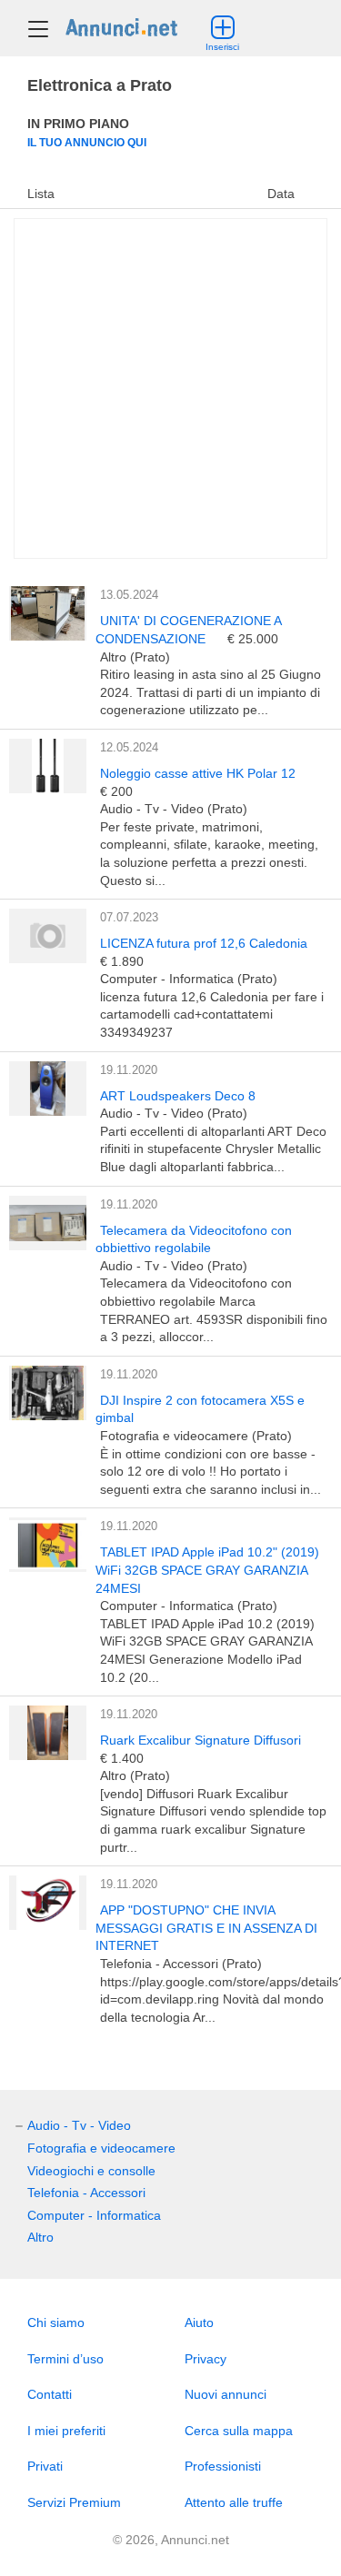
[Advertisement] (170, 388)
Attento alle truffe (234, 2502)
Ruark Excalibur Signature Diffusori (201, 1740)
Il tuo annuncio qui (87, 142)
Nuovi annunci (226, 2394)
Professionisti (223, 2466)
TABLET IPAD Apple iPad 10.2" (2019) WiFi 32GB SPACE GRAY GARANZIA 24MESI (207, 1570)
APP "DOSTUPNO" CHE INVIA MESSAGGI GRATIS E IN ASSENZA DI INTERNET (206, 1928)
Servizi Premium (74, 2502)
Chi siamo (56, 2322)
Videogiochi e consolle (91, 2171)
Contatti (50, 2394)
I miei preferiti (66, 2431)
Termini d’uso (65, 2359)
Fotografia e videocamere (101, 2148)
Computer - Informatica (94, 2215)
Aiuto (199, 2322)
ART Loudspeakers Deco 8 (178, 1096)
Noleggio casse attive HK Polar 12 (198, 773)
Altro (40, 2237)
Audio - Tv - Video (79, 2125)
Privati (45, 2466)
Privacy (206, 2359)
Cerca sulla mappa (239, 2431)
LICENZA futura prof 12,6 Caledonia (204, 943)
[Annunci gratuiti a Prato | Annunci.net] (121, 26)
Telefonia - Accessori (86, 2193)
